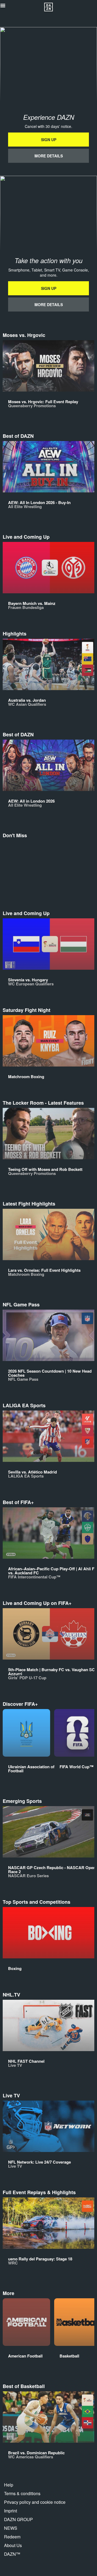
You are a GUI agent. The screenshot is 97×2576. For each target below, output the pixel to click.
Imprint (11, 2511)
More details (49, 156)
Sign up (49, 140)
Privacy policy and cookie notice (35, 2502)
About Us (13, 2545)
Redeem (12, 2537)
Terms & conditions (22, 2493)
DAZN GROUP (18, 2519)
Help (9, 2485)
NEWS (11, 2528)
